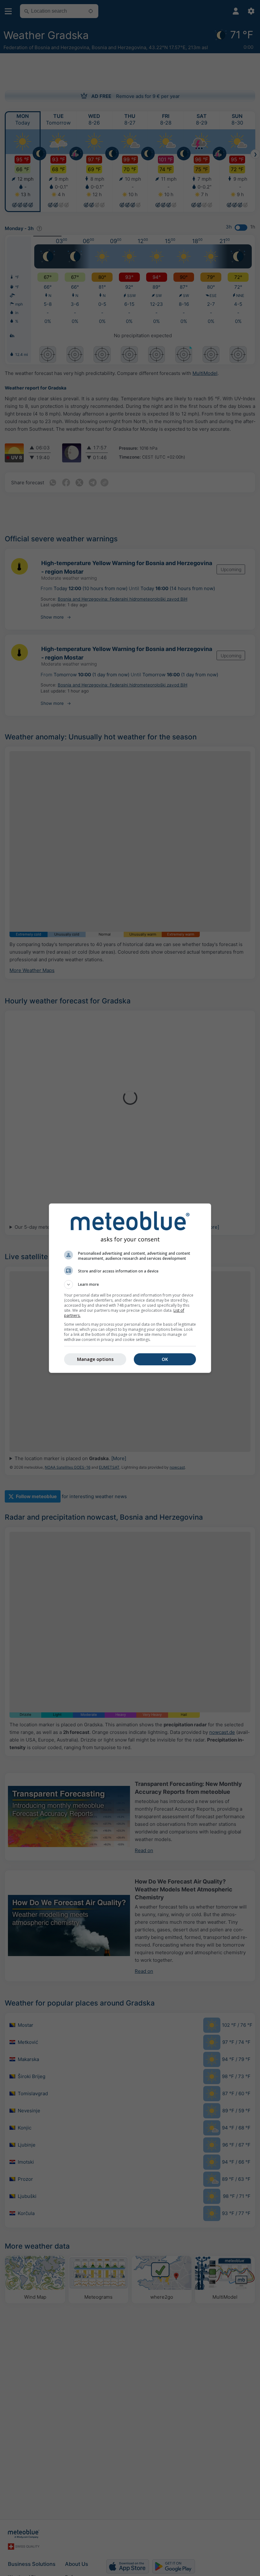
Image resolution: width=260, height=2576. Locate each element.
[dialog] (130, 1288)
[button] (130, 1285)
